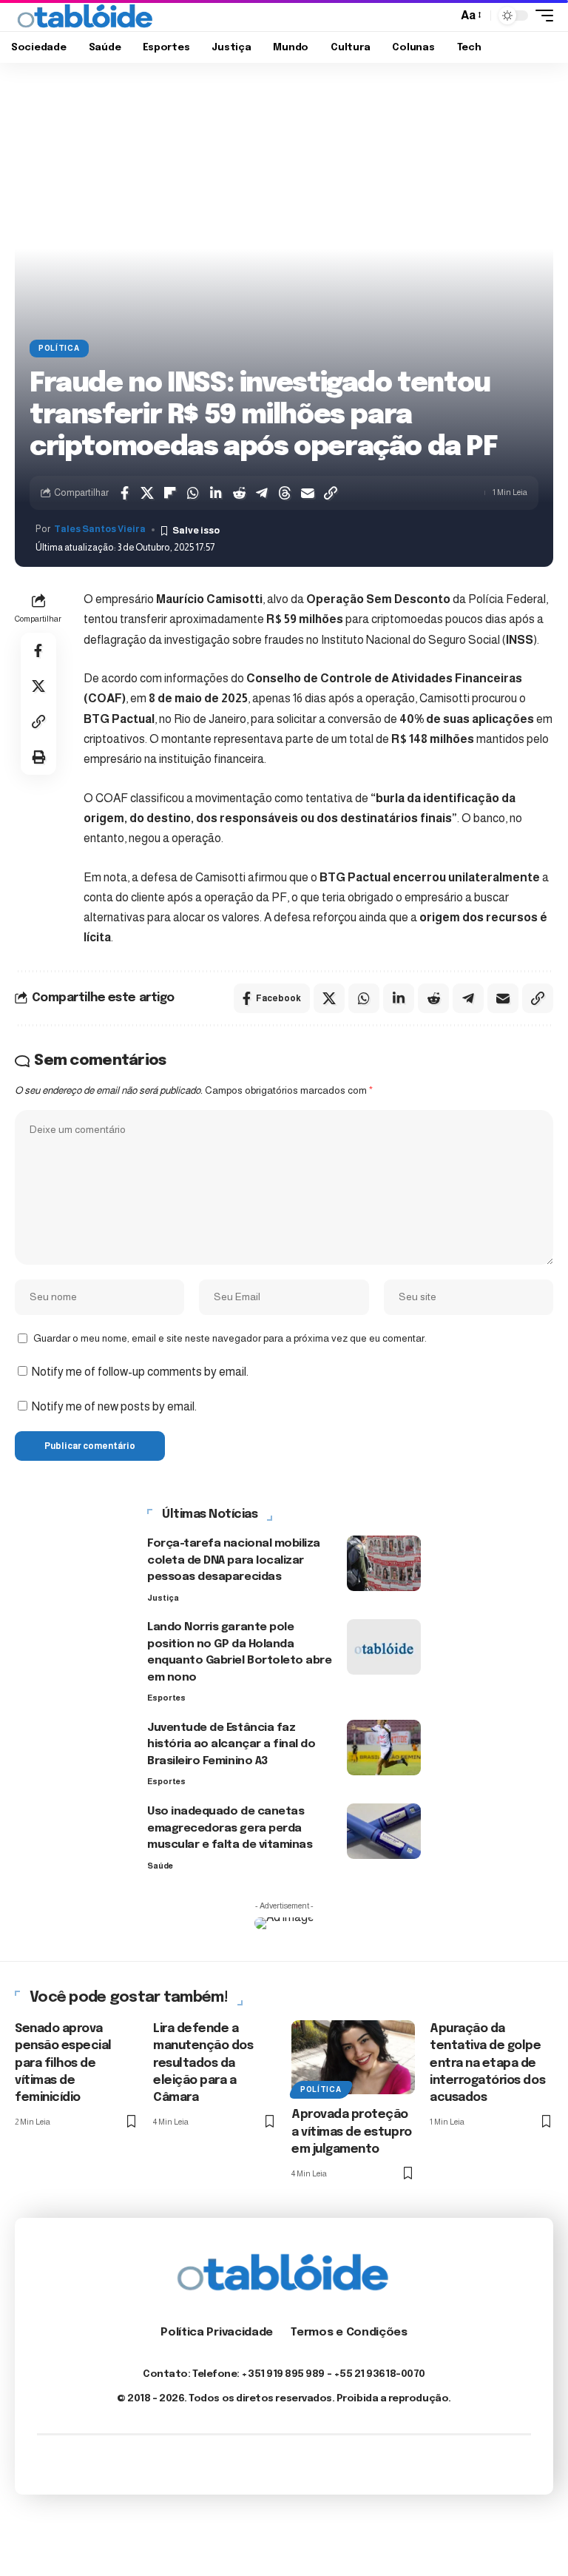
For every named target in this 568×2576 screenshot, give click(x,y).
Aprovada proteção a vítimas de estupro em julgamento (352, 2132)
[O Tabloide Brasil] (86, 16)
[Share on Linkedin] (216, 493)
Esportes (166, 1698)
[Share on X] (147, 493)
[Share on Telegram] (262, 493)
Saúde (160, 1866)
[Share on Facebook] (124, 493)
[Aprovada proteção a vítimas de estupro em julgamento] (353, 2057)
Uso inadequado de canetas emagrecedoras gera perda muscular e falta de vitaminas (230, 1828)
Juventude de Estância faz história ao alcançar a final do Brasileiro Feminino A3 (231, 1745)
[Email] (308, 493)
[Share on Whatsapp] (193, 493)
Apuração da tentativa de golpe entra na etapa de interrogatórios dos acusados (487, 2063)
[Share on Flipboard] (170, 493)
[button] (442, 16)
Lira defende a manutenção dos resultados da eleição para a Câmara (203, 2063)
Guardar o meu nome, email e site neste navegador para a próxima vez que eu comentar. (230, 1338)
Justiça (163, 1598)
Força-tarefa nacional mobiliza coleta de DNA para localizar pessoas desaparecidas (234, 1560)
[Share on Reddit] (239, 493)
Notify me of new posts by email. (114, 1406)
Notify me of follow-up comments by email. (140, 1372)
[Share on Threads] (285, 493)
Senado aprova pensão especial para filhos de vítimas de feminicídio (63, 2063)
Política (59, 348)
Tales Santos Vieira (100, 529)
